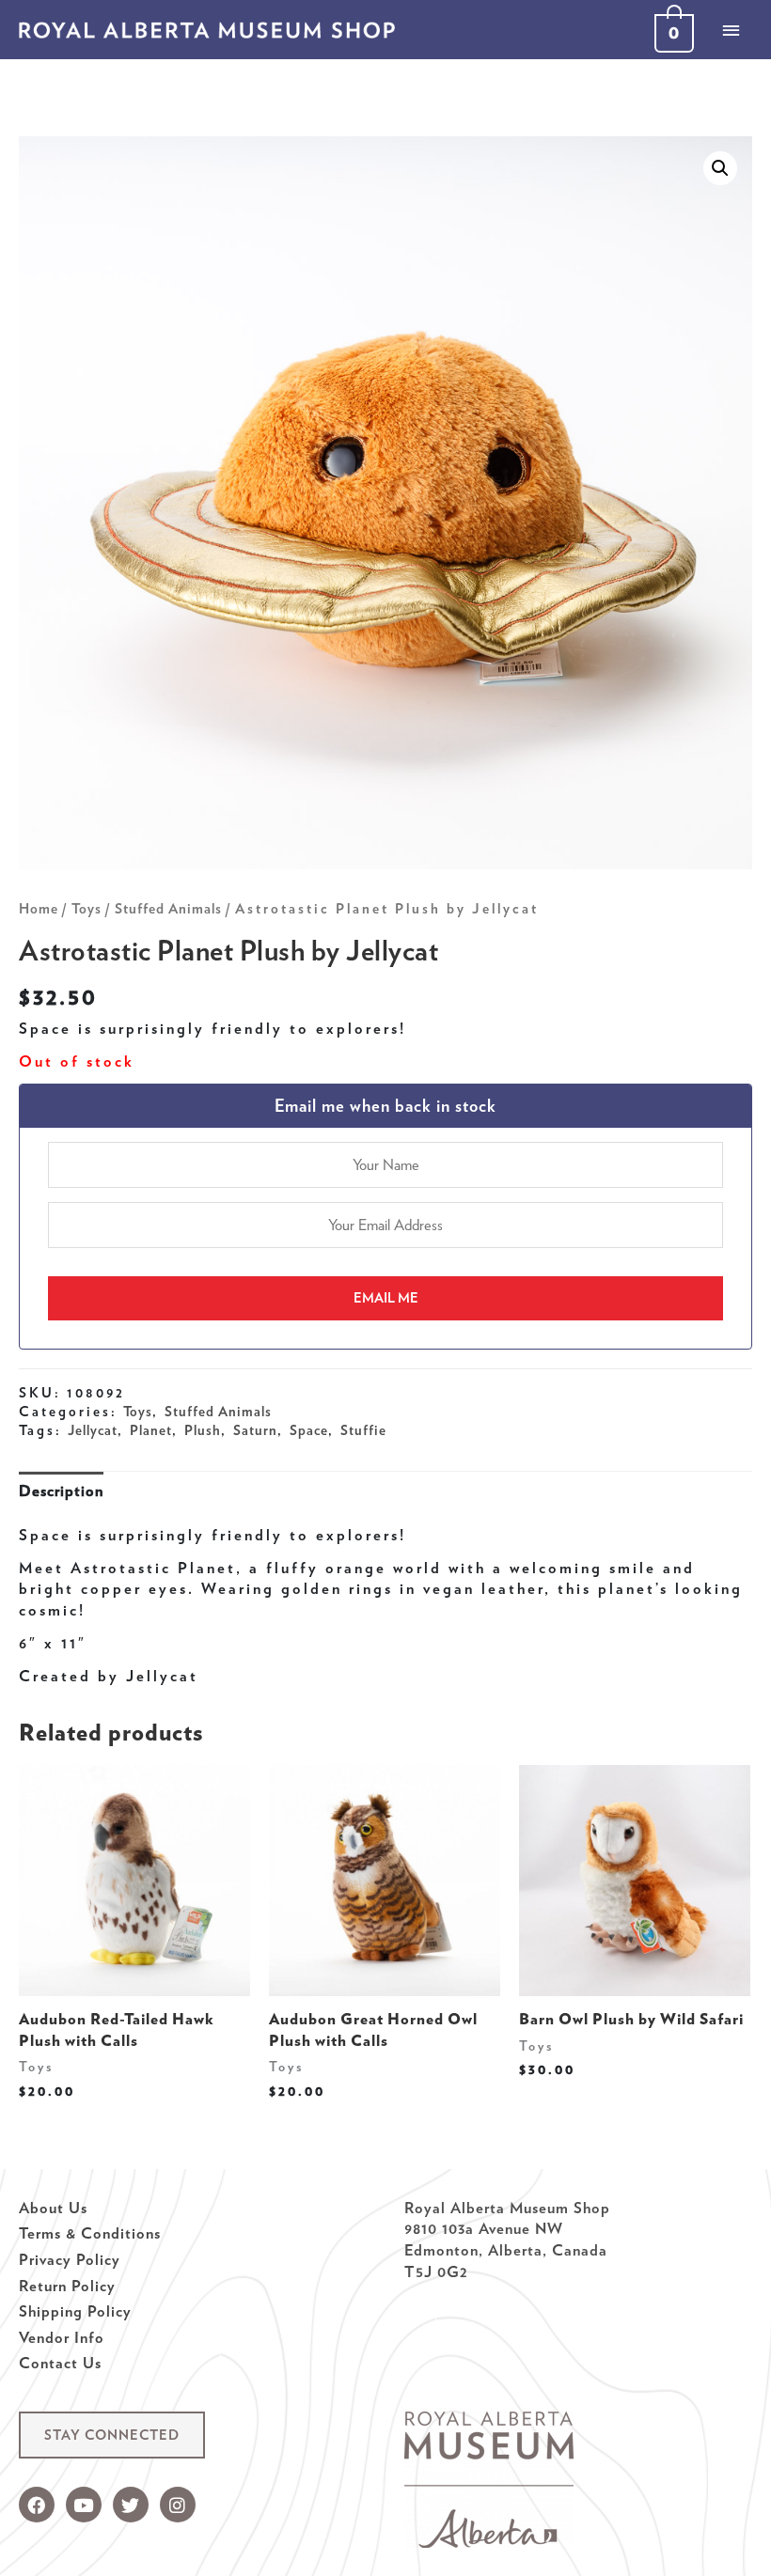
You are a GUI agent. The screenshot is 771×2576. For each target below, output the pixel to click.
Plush (203, 1430)
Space (309, 1430)
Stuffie (363, 1430)
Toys (87, 909)
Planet (151, 1430)
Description (61, 1491)
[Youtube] (84, 2505)
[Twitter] (131, 2505)
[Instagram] (178, 2505)
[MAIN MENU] (731, 30)
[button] (112, 2435)
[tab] (61, 1490)
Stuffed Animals (168, 909)
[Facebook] (37, 2505)
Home (39, 909)
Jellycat (93, 1430)
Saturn (255, 1430)
